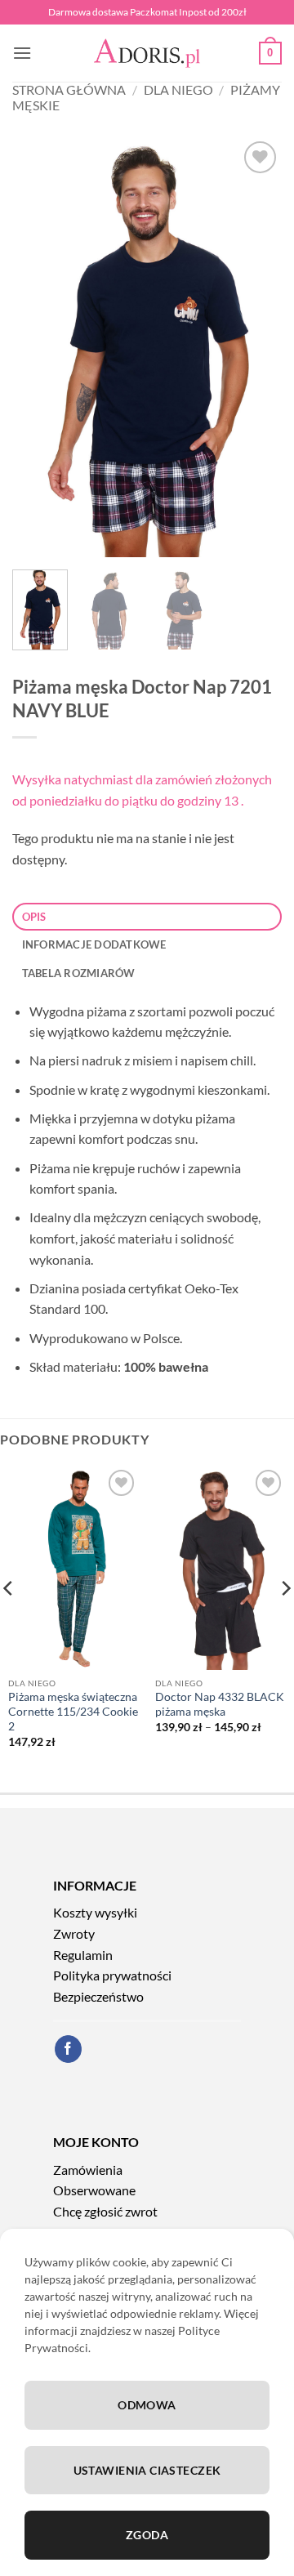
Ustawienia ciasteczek (147, 2470)
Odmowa (147, 2405)
